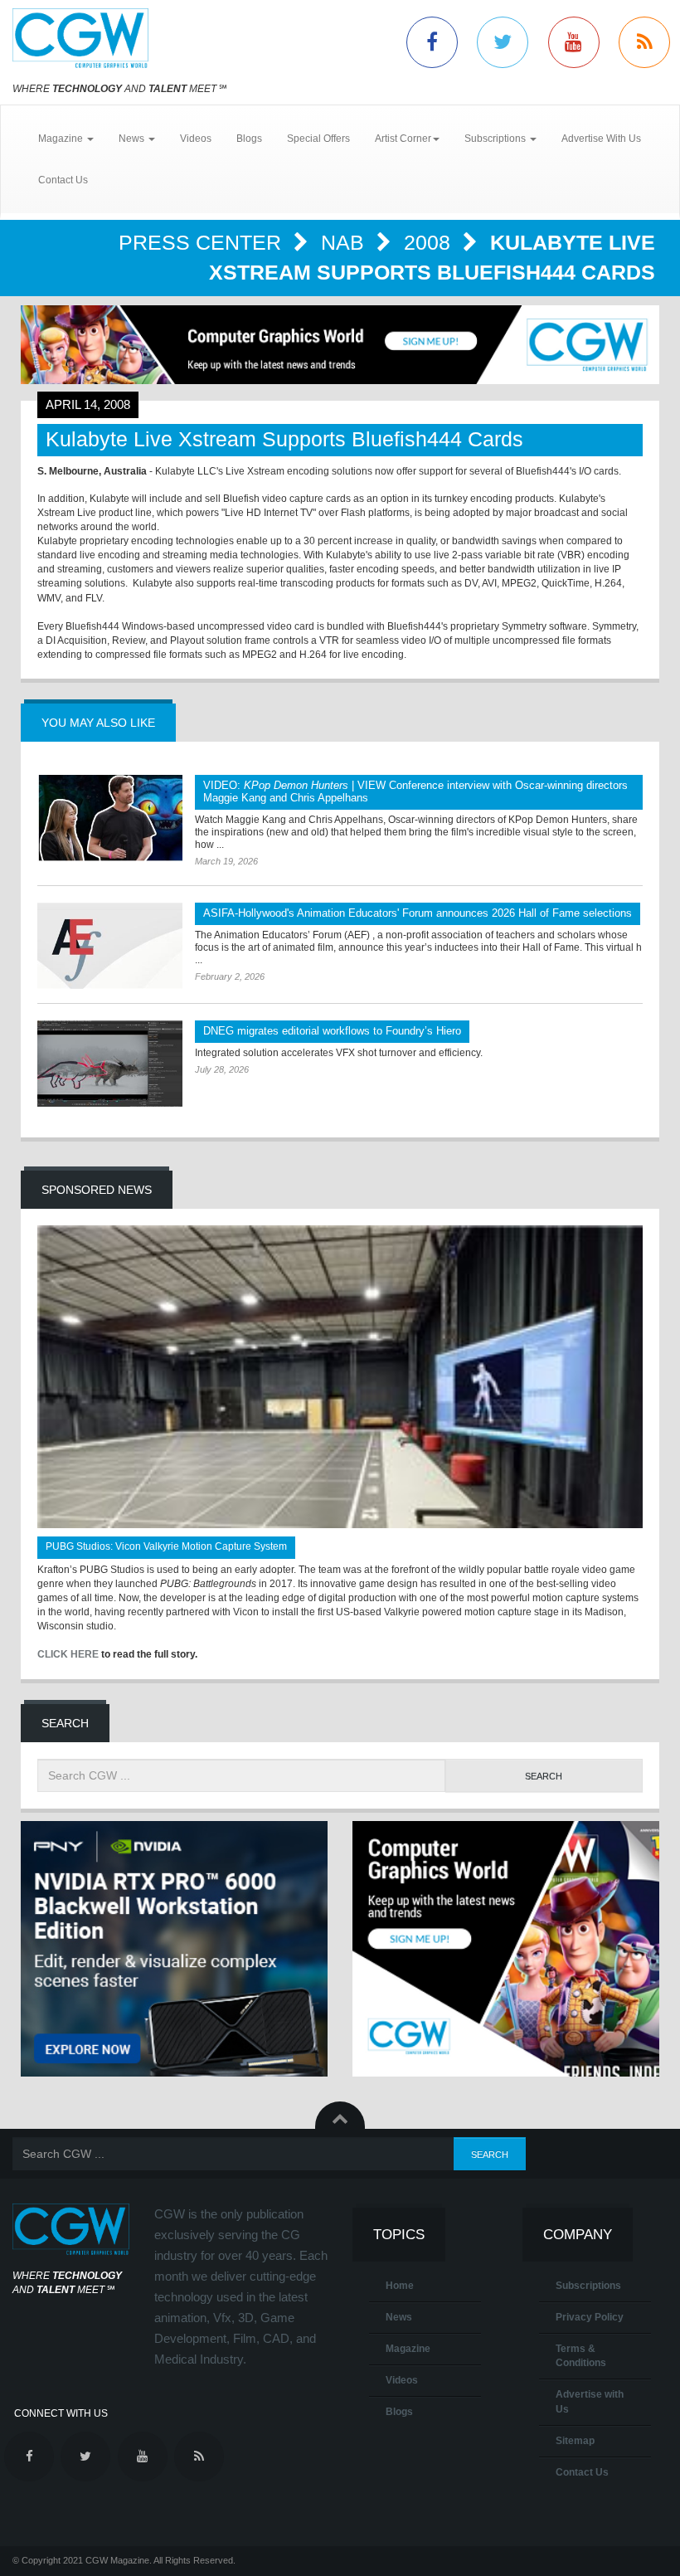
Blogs (249, 139)
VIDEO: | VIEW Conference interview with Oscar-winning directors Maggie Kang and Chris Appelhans (415, 791)
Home (400, 2286)
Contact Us (63, 180)
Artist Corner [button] (403, 139)
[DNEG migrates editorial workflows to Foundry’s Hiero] (110, 1064)
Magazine (408, 2349)
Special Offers (318, 139)
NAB (345, 242)
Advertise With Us (601, 139)
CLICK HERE (68, 1654)
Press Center (203, 242)
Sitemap (575, 2441)
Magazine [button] (62, 139)
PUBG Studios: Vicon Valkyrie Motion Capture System (166, 1546)
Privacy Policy (590, 2317)
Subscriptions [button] (496, 139)
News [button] (133, 139)
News (399, 2317)
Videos (196, 139)
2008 (430, 242)
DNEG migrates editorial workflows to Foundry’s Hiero (332, 1031)
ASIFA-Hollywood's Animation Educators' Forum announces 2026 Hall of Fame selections (418, 913)
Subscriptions (588, 2286)
